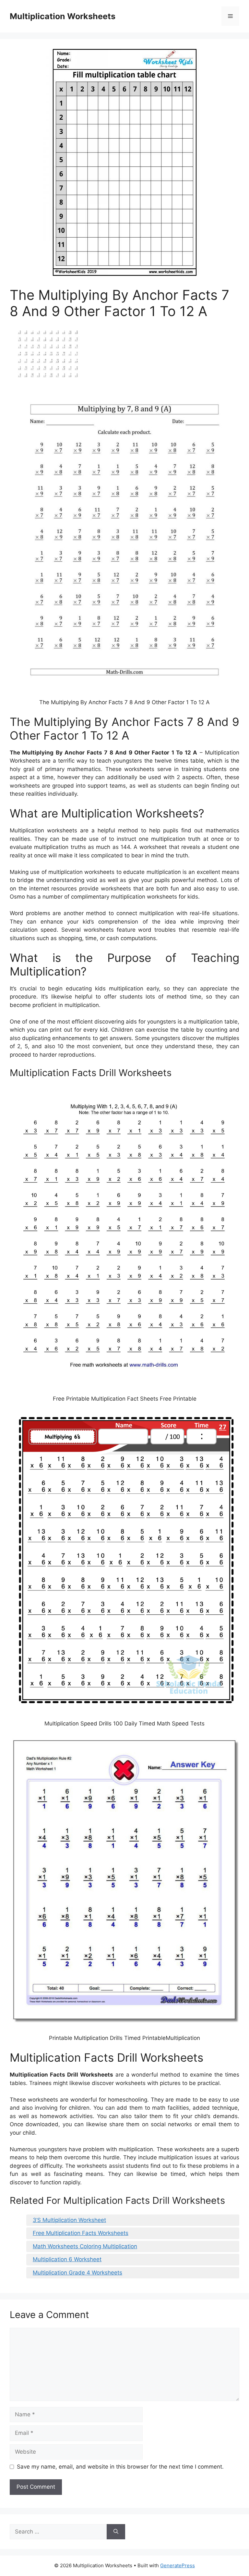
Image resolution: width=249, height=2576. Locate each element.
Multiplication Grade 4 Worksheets (77, 2273)
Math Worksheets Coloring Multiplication (85, 2246)
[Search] (116, 2532)
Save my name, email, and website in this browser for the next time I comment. (120, 2467)
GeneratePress (178, 2565)
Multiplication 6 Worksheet (67, 2259)
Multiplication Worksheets (63, 16)
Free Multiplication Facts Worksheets (81, 2233)
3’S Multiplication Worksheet (69, 2220)
